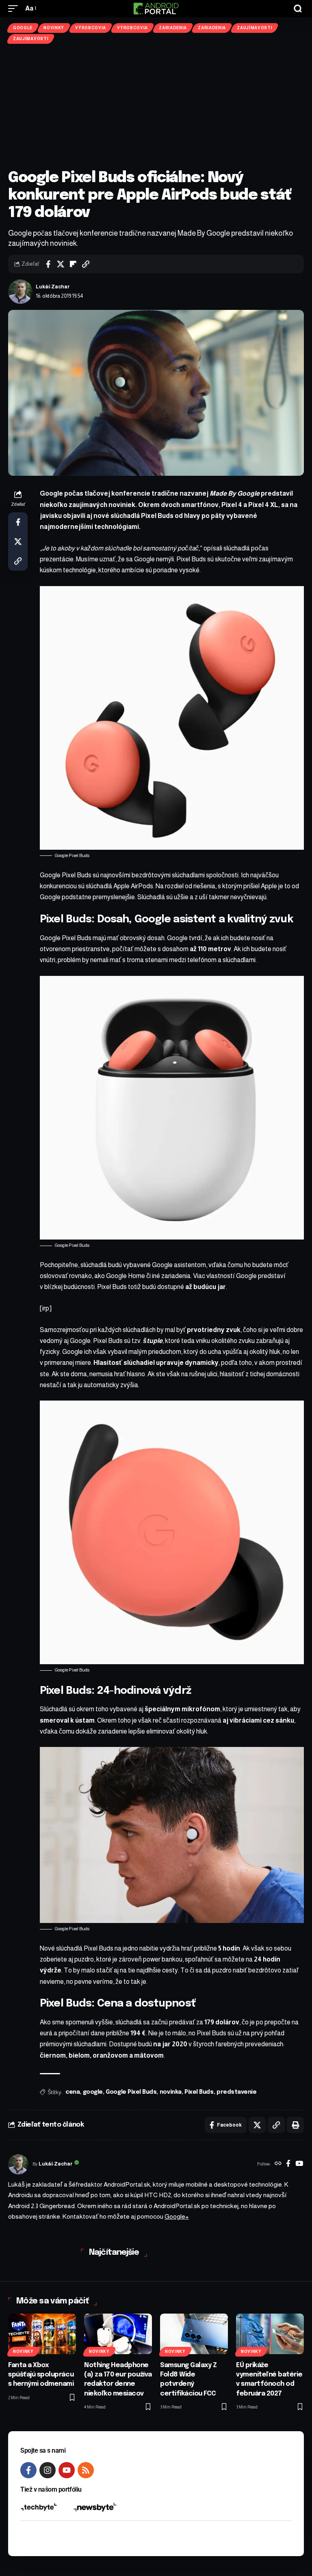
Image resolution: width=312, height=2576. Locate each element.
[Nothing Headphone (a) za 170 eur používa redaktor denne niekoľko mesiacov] (118, 2334)
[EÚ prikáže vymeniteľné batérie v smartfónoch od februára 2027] (270, 2334)
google (93, 2092)
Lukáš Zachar (53, 287)
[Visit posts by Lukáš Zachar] (20, 292)
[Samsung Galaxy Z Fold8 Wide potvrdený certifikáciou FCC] (194, 2334)
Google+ (177, 2216)
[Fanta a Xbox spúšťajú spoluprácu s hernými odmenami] (42, 2334)
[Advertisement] (156, 107)
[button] (15, 8)
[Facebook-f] (28, 2470)
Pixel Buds (199, 2092)
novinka (171, 2092)
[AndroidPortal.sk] (156, 9)
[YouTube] (299, 2164)
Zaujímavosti (255, 28)
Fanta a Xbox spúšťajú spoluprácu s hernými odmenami (41, 2375)
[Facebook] (288, 2164)
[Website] (278, 2164)
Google (23, 28)
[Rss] (86, 2470)
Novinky (54, 28)
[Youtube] (67, 2470)
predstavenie (236, 2092)
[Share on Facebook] (48, 264)
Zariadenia (173, 28)
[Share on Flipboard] (73, 264)
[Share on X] (61, 264)
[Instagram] (48, 2470)
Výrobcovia (91, 28)
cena (73, 2092)
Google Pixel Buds (131, 2092)
